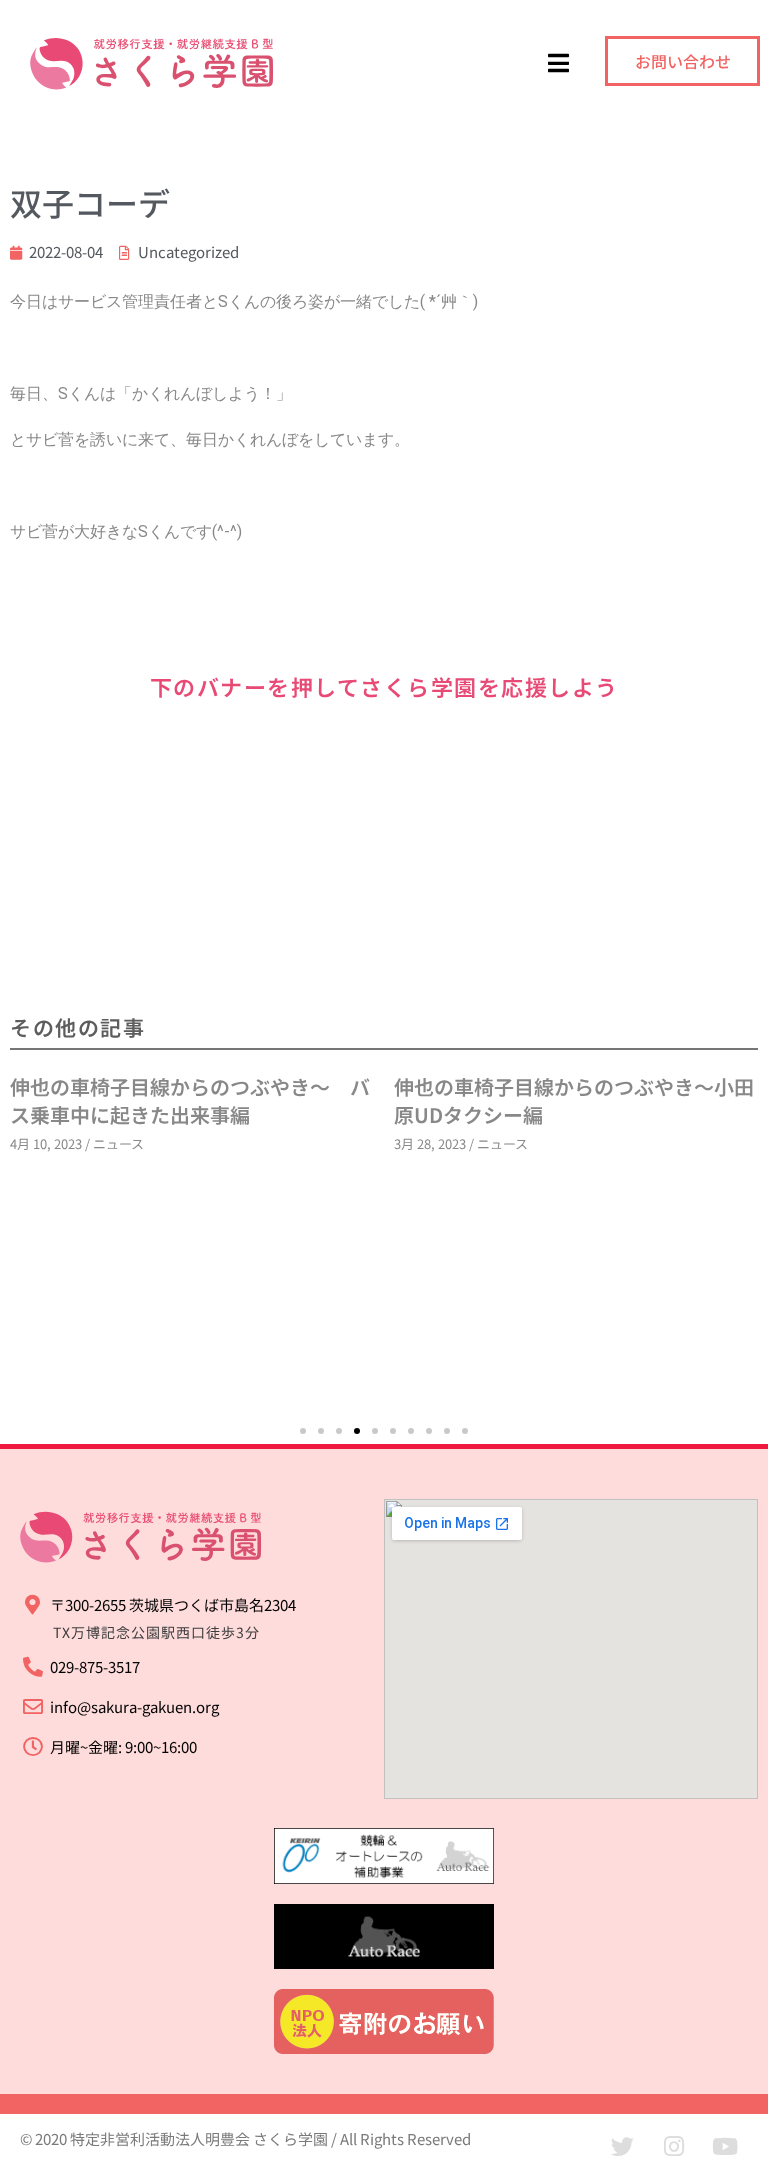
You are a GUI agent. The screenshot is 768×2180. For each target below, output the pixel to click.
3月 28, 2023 (411, 1143)
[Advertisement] (384, 857)
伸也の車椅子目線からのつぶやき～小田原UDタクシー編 (555, 1100)
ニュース (99, 1143)
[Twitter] (623, 2147)
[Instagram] (674, 2147)
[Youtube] (725, 2147)
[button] (303, 1431)
